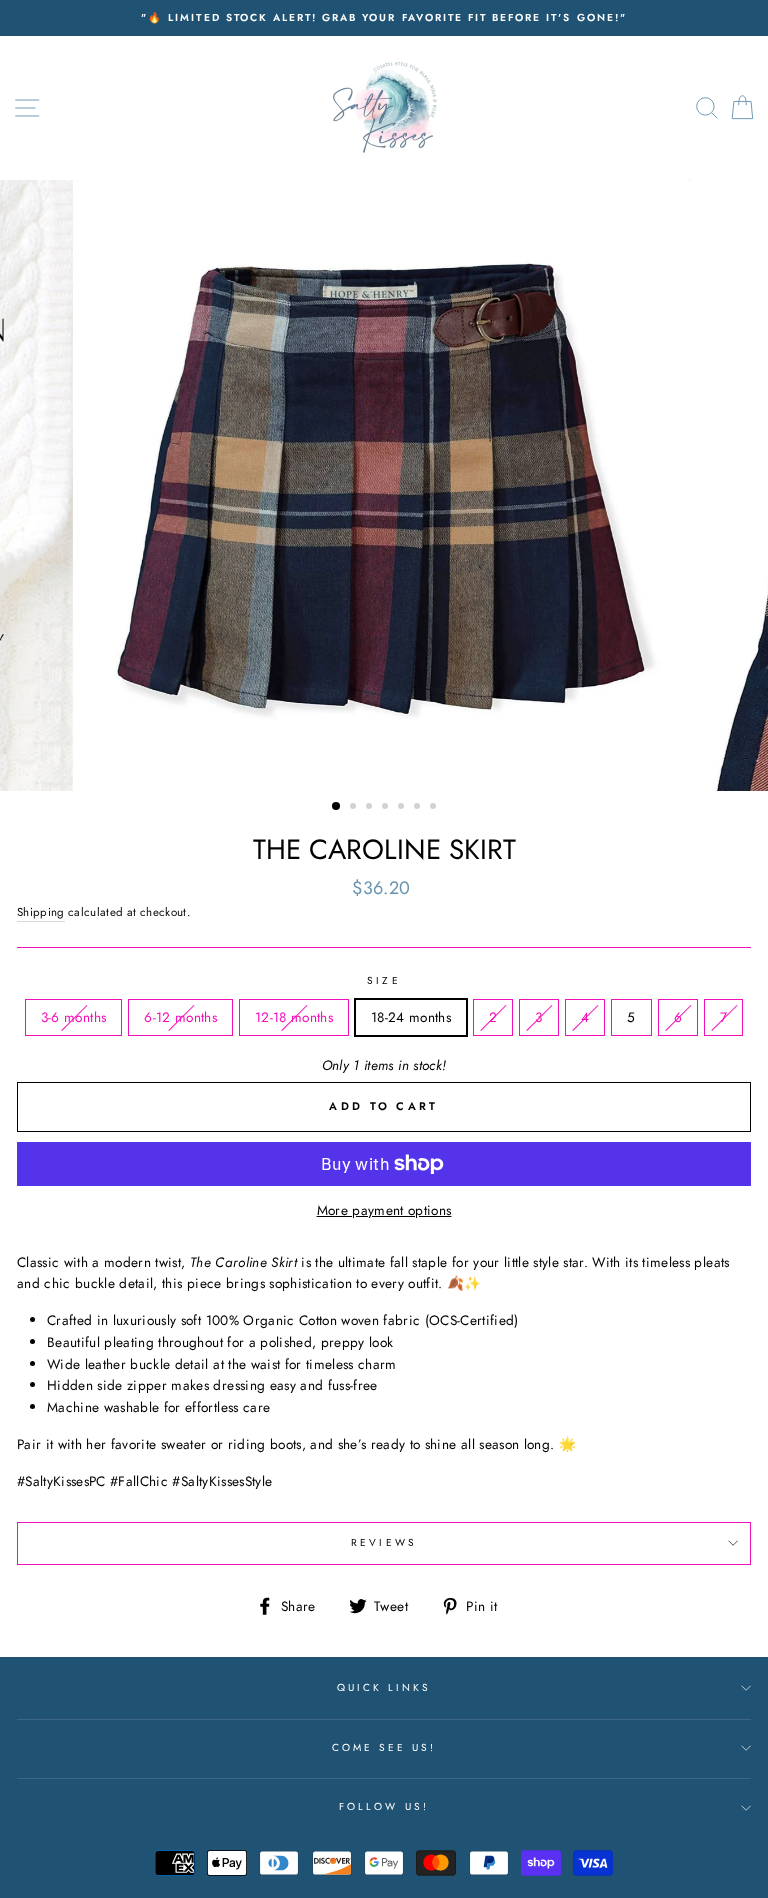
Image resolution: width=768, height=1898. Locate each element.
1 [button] (337, 807)
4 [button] (387, 808)
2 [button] (355, 808)
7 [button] (435, 808)
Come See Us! (384, 1747)
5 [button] (403, 808)
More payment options (384, 1210)
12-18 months (294, 1017)
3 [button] (371, 808)
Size (383, 980)
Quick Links (384, 1687)
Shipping (41, 912)
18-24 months (411, 1017)
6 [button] (419, 808)
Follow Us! (384, 1806)
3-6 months (73, 1017)
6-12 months (180, 1017)
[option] (384, 18)
